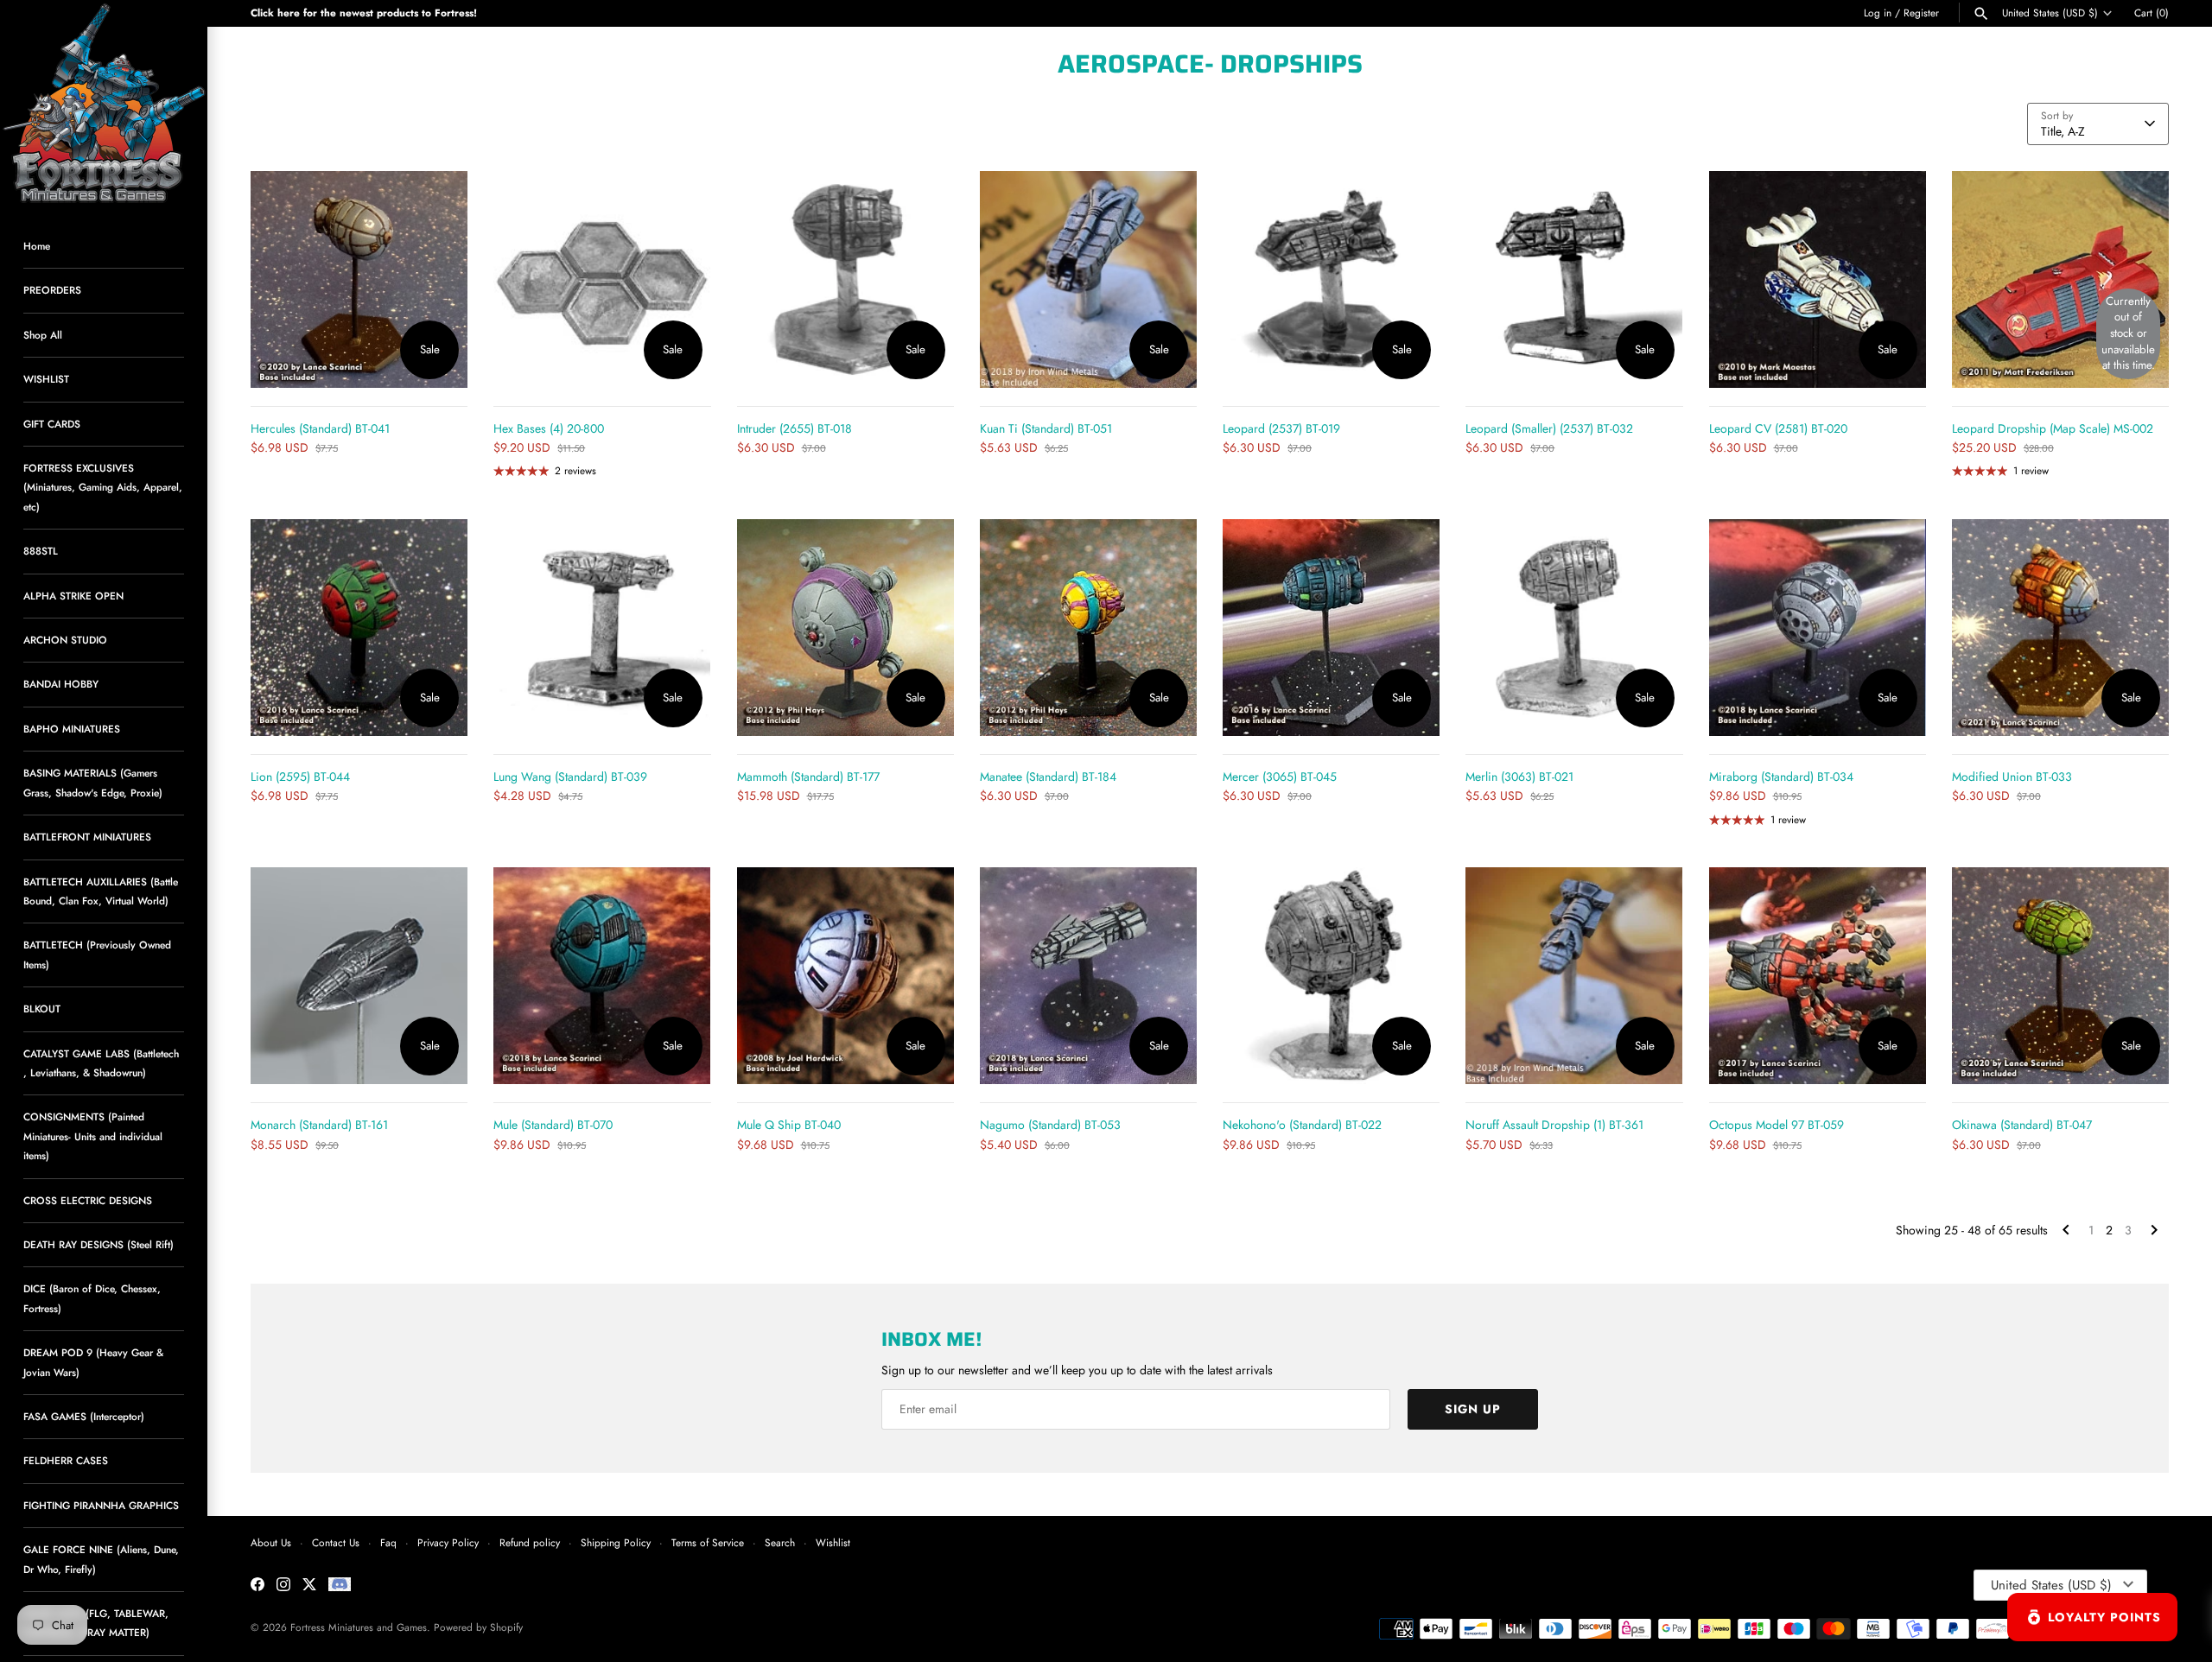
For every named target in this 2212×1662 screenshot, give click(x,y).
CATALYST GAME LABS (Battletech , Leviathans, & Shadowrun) (101, 1063)
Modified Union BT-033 (2012, 777)
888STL (41, 551)
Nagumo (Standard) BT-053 (1050, 1125)
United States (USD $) (2050, 13)
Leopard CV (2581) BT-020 (1778, 428)
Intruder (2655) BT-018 (795, 428)
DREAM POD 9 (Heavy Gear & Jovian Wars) (93, 1362)
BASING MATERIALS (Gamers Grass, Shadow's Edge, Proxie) (93, 782)
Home (37, 246)
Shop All (43, 335)
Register (1921, 13)
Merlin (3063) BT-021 (1519, 777)
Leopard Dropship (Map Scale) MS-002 (2053, 428)
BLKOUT (42, 1009)
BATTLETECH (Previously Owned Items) (97, 954)
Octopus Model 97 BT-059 (1777, 1125)
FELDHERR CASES (66, 1460)
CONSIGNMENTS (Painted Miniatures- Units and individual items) (93, 1136)
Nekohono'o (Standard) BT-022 (1302, 1125)
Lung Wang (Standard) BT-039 (570, 777)
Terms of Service (708, 1542)
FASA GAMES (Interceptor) (84, 1416)
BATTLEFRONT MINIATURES (87, 837)
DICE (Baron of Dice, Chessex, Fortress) (92, 1298)
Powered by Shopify (478, 1627)
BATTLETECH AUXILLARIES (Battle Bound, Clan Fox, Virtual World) (101, 891)
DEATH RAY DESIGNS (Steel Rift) (99, 1244)
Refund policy (530, 1542)
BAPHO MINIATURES (72, 729)
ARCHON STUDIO (65, 640)
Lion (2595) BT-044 (300, 777)
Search (780, 1542)
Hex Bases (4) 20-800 (549, 428)
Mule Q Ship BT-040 (789, 1125)
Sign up (1473, 1409)
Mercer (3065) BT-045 (1280, 777)
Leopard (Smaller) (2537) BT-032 (1549, 428)
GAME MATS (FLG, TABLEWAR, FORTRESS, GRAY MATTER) (96, 1623)
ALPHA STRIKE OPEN (73, 596)
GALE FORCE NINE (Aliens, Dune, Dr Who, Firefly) (101, 1559)
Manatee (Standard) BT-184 (1048, 777)
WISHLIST (46, 379)
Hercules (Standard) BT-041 (320, 428)
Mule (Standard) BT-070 (553, 1125)
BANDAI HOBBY (61, 684)
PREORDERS (52, 290)
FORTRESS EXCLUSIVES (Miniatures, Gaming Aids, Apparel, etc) (103, 487)
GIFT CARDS (52, 424)
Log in (1878, 13)
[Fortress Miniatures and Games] (104, 104)
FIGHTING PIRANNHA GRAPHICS (101, 1505)
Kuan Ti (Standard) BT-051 (1046, 428)
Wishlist (833, 1542)
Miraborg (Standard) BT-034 (1781, 777)
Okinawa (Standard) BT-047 (2022, 1125)
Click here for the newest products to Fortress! (364, 13)
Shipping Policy (616, 1542)
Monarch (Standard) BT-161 (319, 1125)
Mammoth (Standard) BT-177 (808, 777)
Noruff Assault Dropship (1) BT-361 (1554, 1125)
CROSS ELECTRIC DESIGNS (88, 1200)
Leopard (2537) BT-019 (1281, 428)
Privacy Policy (448, 1542)
